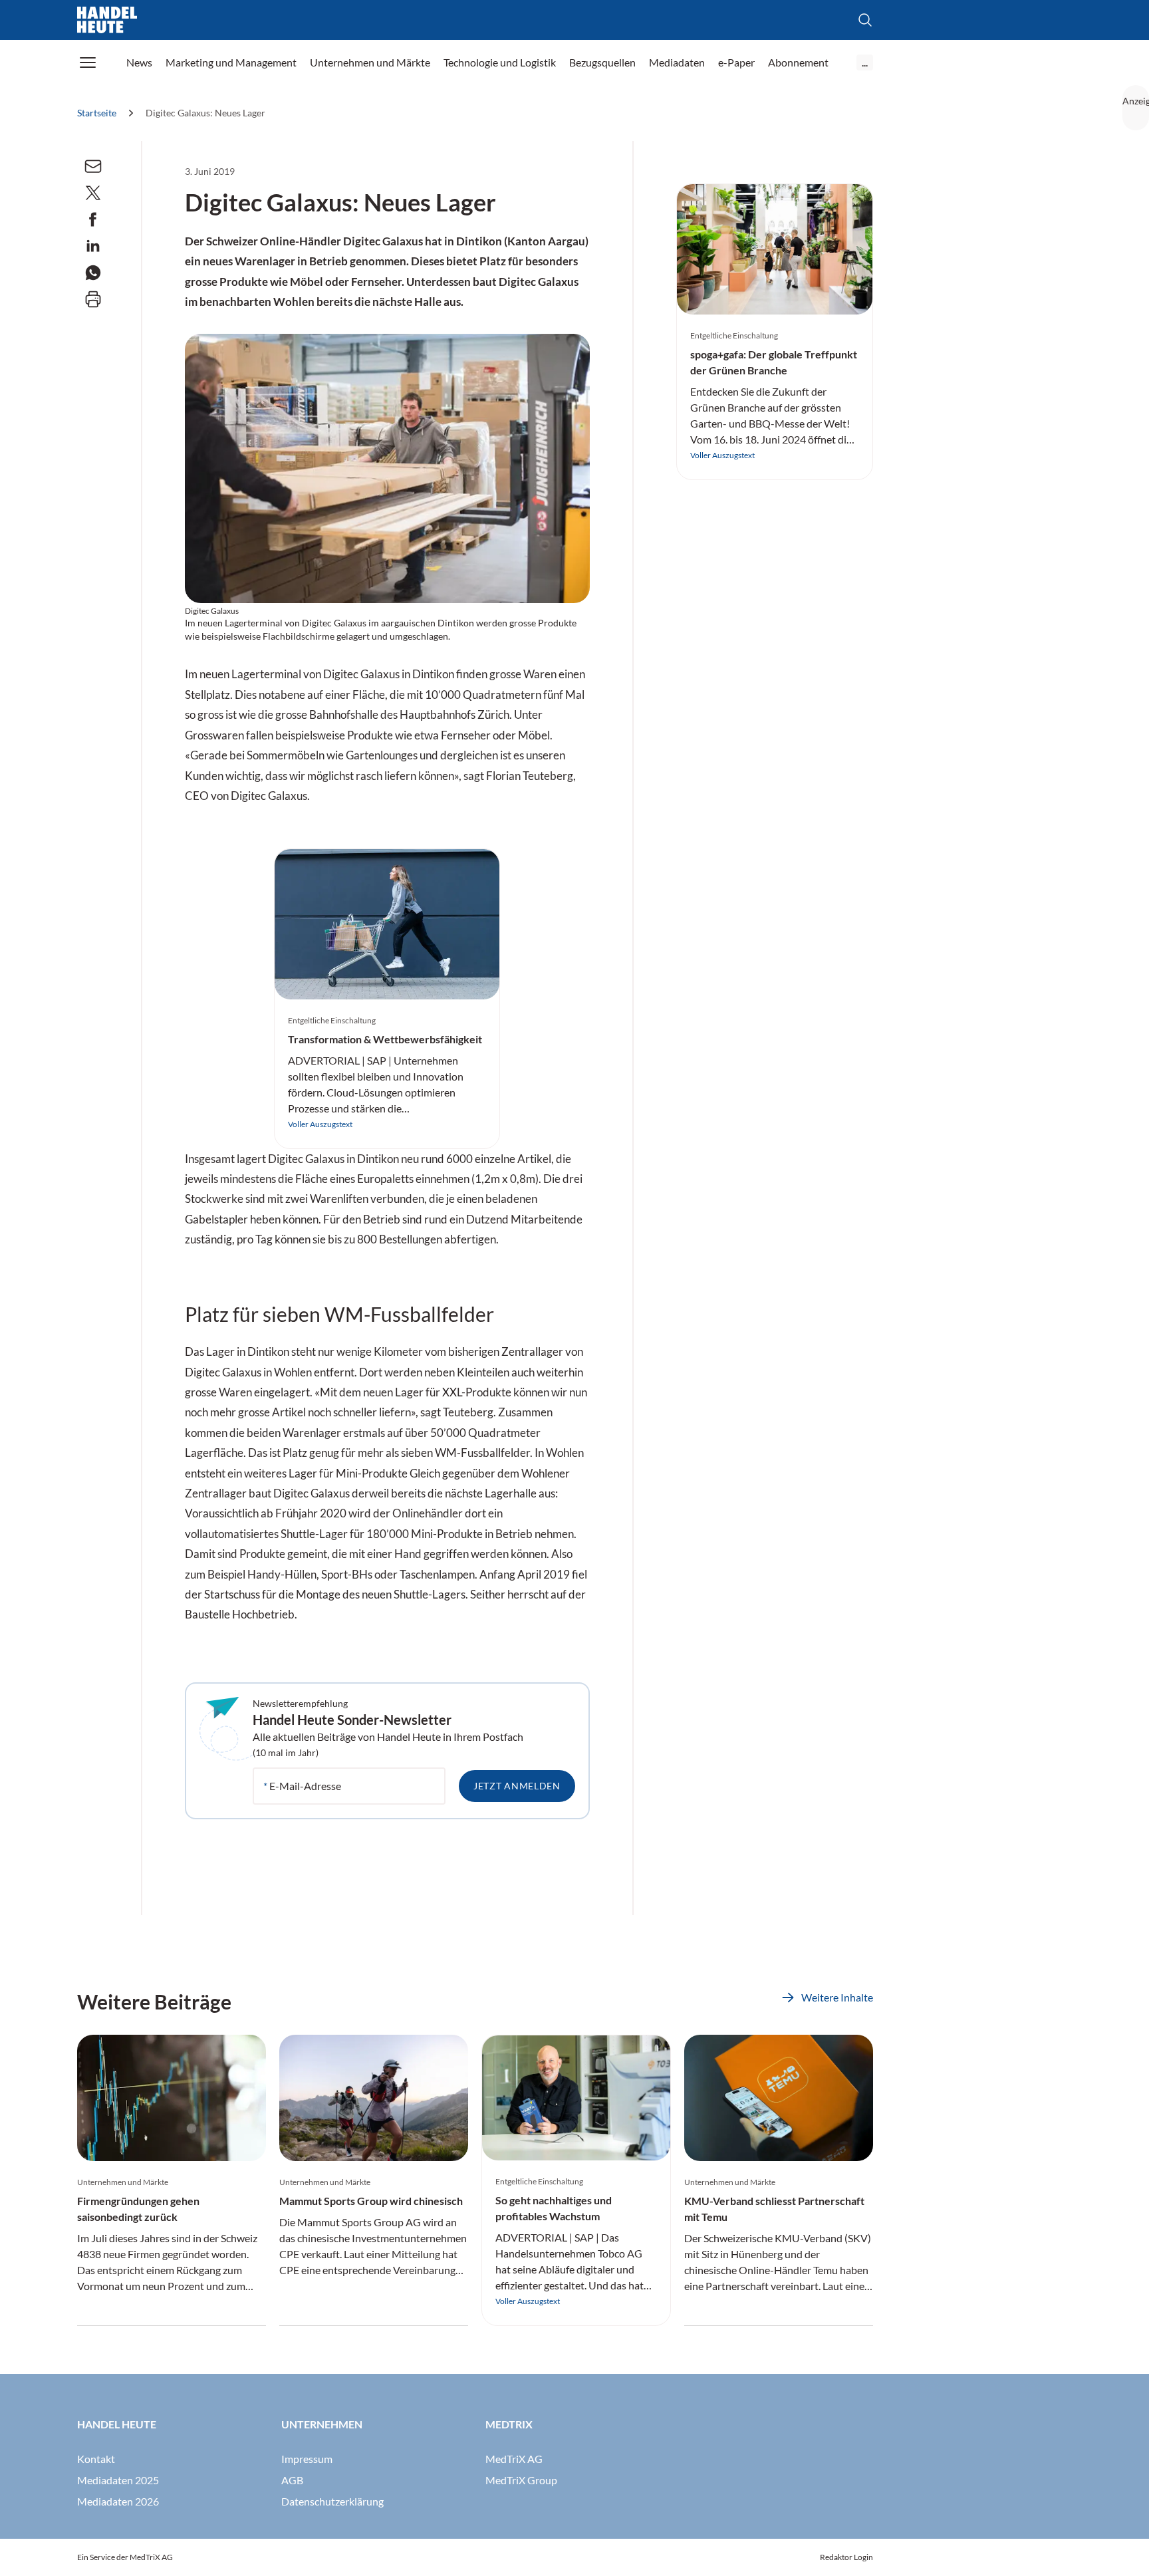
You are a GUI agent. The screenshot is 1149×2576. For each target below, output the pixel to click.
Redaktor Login (846, 2557)
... (865, 62)
